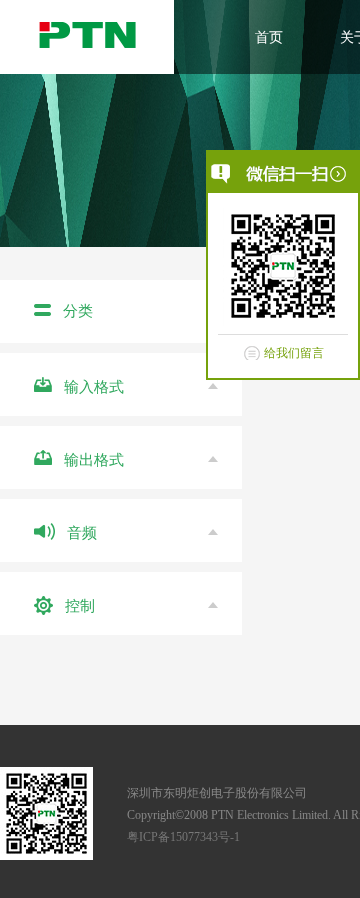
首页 (269, 37)
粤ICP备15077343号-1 (183, 837)
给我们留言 (294, 353)
